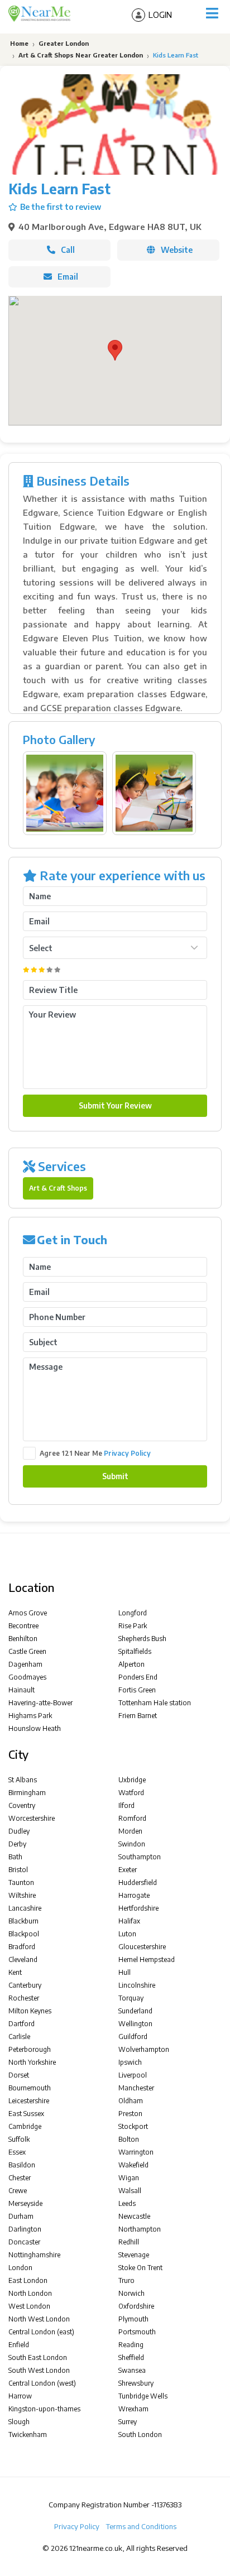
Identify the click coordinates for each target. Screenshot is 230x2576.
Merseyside (25, 2203)
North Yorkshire (32, 2062)
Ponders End (138, 1677)
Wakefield (133, 2165)
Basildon (22, 2165)
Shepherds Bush (142, 1639)
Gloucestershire (142, 1947)
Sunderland (135, 2011)
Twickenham (28, 2435)
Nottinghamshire (34, 2255)
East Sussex (26, 2114)
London (20, 2268)
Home (18, 43)
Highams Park (30, 1716)
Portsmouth (137, 2332)
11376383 (167, 2505)
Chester (20, 2178)
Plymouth (133, 2319)
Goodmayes (27, 1677)
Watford (131, 1793)
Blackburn (23, 1921)
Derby (17, 1844)
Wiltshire (22, 1895)
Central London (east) (41, 2332)
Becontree (23, 1626)
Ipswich (130, 2062)
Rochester (24, 1998)
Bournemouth (30, 2088)
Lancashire (25, 1908)
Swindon (132, 1844)
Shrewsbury (136, 2383)
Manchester (136, 2088)
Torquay (131, 1998)
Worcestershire (32, 1818)
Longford (133, 1613)
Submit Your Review (115, 1105)
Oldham (131, 2101)
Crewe (18, 2191)
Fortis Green (137, 1690)
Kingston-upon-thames (44, 2409)
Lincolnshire (137, 1985)
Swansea (132, 2370)
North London (30, 2293)
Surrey (128, 2422)
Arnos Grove (28, 1613)
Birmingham (27, 1793)
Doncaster (24, 2242)
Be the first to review (61, 207)
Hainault (21, 1690)
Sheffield (131, 2357)
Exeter (128, 1870)
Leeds (127, 2203)
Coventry (22, 1805)
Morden (130, 1831)
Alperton (131, 1664)
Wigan (129, 2178)
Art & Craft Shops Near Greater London (81, 55)
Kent (15, 1972)
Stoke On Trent (140, 2268)
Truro (126, 2280)
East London (28, 2280)
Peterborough (30, 2049)
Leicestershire (29, 2101)
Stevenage (134, 2255)
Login (160, 15)
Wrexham (133, 2409)
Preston (130, 2114)
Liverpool (133, 2075)
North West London (39, 2319)
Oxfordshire (136, 2306)
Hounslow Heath (35, 1728)
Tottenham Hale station (155, 1703)
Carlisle (19, 2037)
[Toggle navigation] (212, 13)
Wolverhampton (144, 2049)
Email (68, 277)
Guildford (133, 2037)
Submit (115, 1476)
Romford (132, 1818)
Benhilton (23, 1639)
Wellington (135, 2024)
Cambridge (25, 2126)
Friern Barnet (138, 1716)
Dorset (19, 2075)
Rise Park (133, 1626)
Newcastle (134, 2216)
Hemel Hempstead (147, 1959)
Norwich (131, 2293)
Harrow (20, 2396)
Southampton (140, 1857)
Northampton (140, 2229)
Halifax (129, 1921)
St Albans (23, 1780)
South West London (39, 2370)
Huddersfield (138, 1882)
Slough (19, 2422)
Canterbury (25, 1985)
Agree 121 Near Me (95, 1453)
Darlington (25, 2229)
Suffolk (19, 2139)
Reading (131, 2345)
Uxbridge (132, 1780)
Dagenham (25, 1664)
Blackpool (24, 1934)
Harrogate (134, 1895)
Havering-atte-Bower (40, 1703)
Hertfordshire (138, 1908)
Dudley (19, 1831)
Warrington (136, 2152)
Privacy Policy (127, 1453)
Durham (21, 2216)
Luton (127, 1934)
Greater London (64, 43)
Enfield (19, 2345)
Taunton (21, 1882)
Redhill (129, 2242)
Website (177, 250)
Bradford (22, 1947)
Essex (17, 2152)
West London (29, 2306)
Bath (15, 1857)
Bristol (18, 1870)
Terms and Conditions (141, 2526)
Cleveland (23, 1959)
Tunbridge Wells (143, 2396)
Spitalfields (135, 1651)
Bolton (129, 2139)
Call (68, 250)
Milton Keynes (30, 2011)
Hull (124, 1972)
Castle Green (27, 1651)
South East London (38, 2357)
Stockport (133, 2126)
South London (140, 2435)
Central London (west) (42, 2383)
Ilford (126, 1805)
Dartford (21, 2024)
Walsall (130, 2191)
